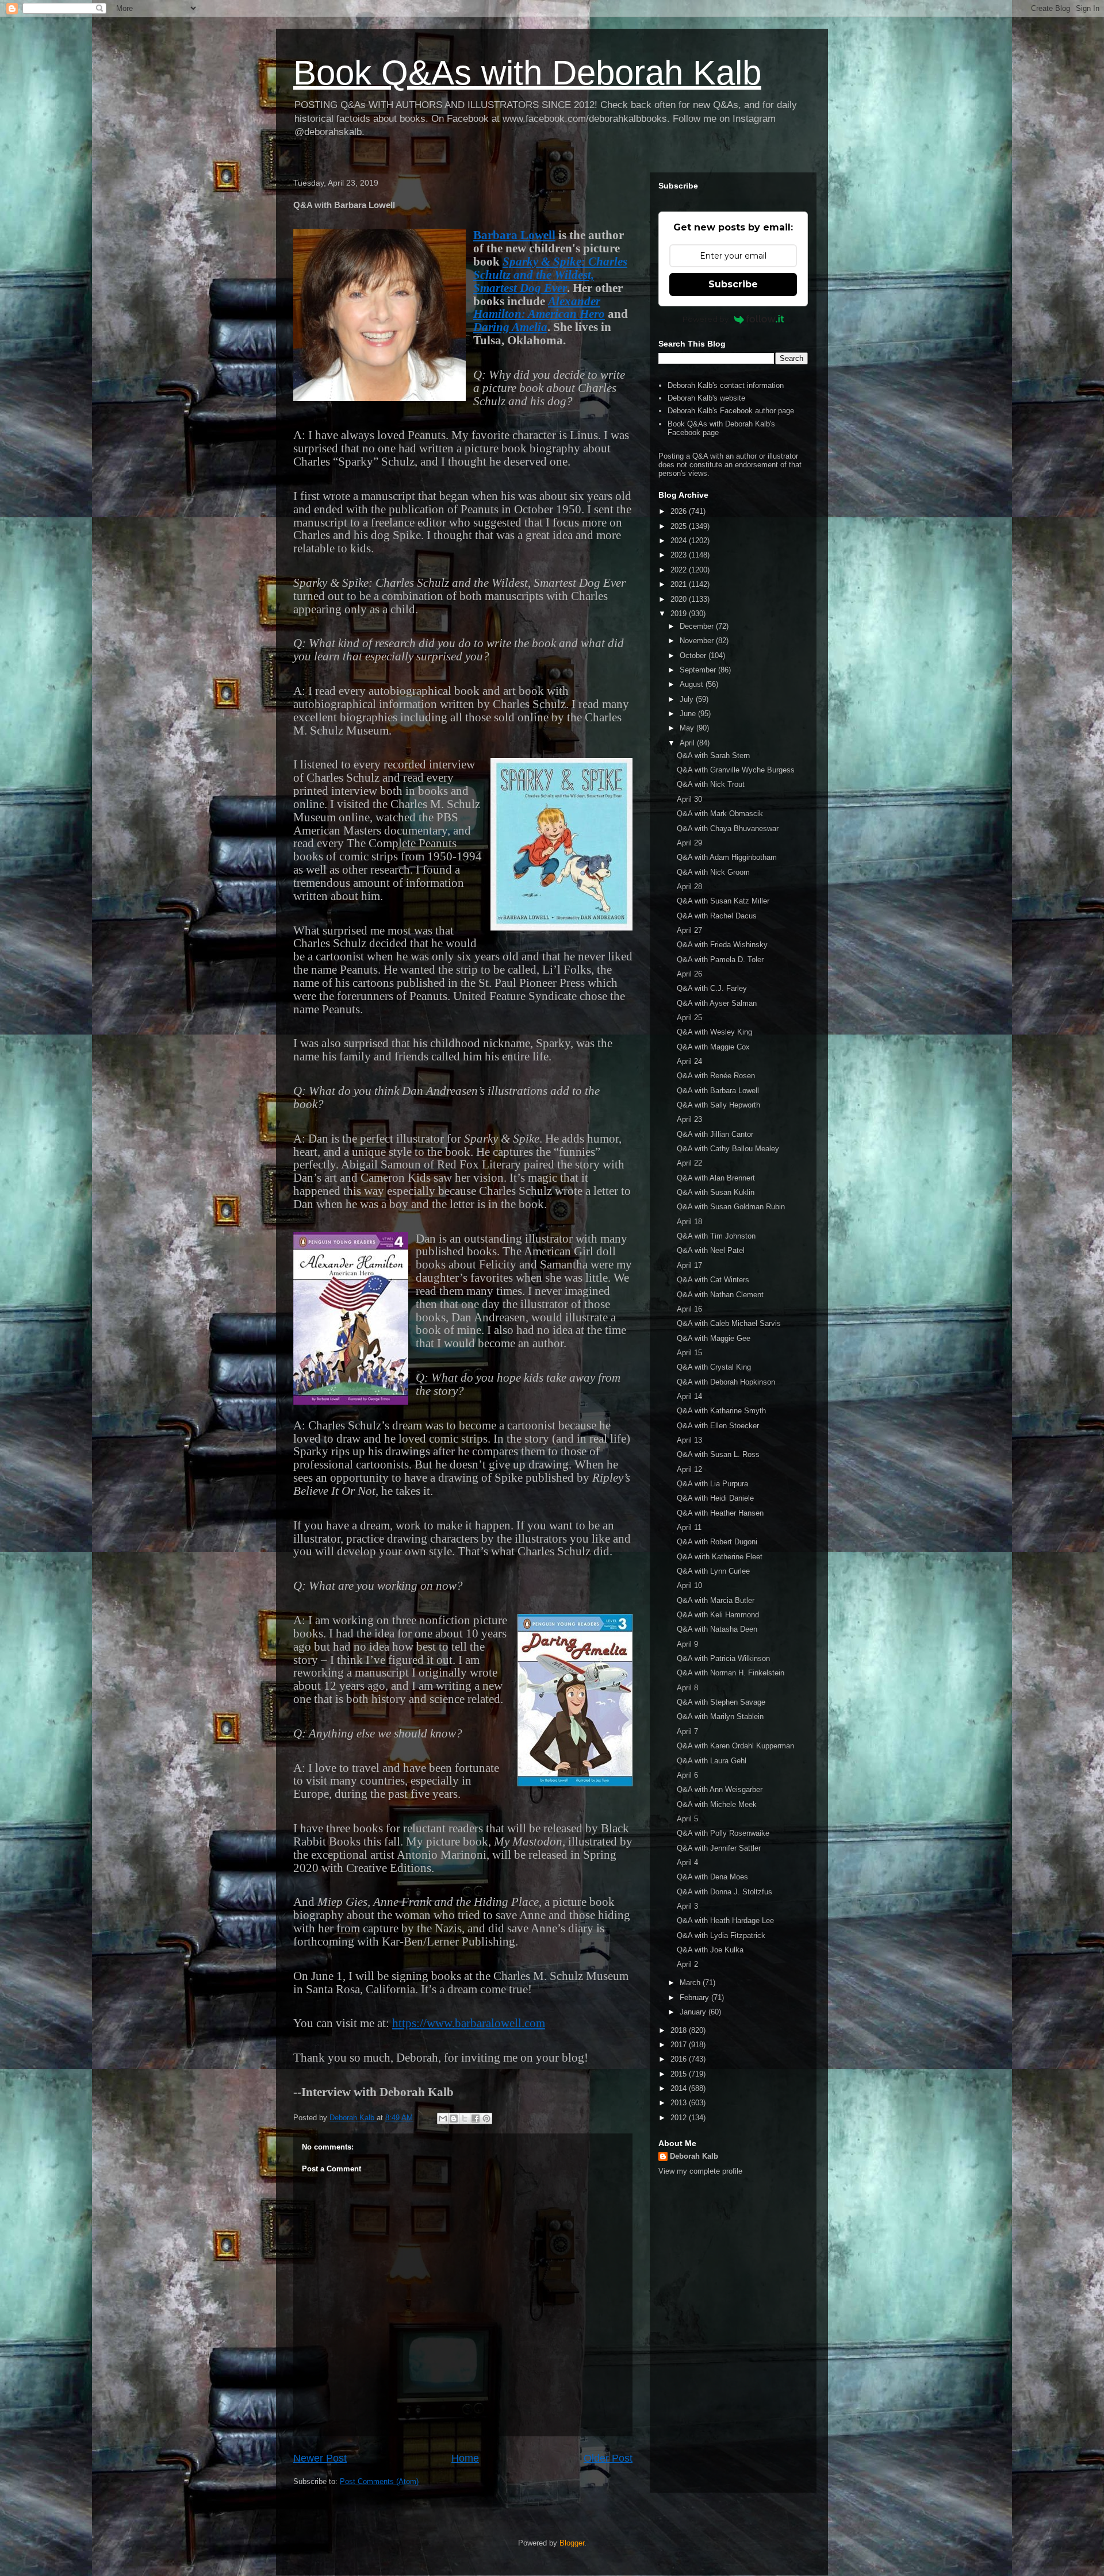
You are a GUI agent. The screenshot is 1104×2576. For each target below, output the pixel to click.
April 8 (687, 1688)
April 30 (689, 799)
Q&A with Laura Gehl (712, 1761)
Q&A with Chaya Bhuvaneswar (728, 828)
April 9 (687, 1644)
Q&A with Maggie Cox (713, 1047)
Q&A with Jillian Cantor (715, 1134)
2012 (680, 2118)
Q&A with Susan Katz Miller (723, 901)
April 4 (687, 1862)
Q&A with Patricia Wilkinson (723, 1658)
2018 (680, 2030)
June (689, 714)
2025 (680, 526)
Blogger (572, 2543)
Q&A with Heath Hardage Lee (725, 1921)
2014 (680, 2088)
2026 (680, 511)
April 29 (689, 843)
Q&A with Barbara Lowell (718, 1091)
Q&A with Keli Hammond (718, 1615)
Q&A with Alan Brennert (716, 1178)
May (688, 728)
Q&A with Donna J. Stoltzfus (724, 1892)
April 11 (689, 1527)
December (698, 626)
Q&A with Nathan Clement (720, 1295)
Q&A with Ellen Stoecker (718, 1426)
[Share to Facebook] (476, 2119)
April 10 (689, 1585)
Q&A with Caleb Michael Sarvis (729, 1323)
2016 (680, 2059)
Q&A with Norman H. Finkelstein (731, 1673)
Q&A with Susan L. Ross (718, 1454)
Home (465, 2458)
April (688, 743)
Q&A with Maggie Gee (714, 1338)
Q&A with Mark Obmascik (720, 814)
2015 (680, 2074)
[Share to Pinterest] (486, 2119)
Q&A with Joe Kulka (710, 1950)
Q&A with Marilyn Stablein (720, 1716)
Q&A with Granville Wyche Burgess (736, 770)
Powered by (706, 319)
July (688, 699)
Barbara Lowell (514, 235)
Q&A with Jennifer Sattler (719, 1848)
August (693, 684)
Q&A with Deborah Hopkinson (726, 1382)
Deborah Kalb (694, 2156)
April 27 (689, 930)
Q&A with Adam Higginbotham (727, 857)
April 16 (689, 1309)
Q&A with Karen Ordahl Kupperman (735, 1746)
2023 (680, 555)
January (694, 2012)
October (694, 655)
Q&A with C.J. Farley (712, 988)
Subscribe (733, 284)
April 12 (689, 1469)
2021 (680, 584)
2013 (680, 2103)
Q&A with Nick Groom (713, 872)
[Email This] (443, 2119)
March (691, 1983)
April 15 (689, 1353)
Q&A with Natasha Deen (717, 1629)
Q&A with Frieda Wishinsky (722, 945)
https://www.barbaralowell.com (469, 2023)
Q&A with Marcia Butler (716, 1600)
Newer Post (320, 2458)
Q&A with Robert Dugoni (717, 1542)
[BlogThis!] (454, 2119)
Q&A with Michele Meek (717, 1804)
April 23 (689, 1119)
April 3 (687, 1906)
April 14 (689, 1396)
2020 (680, 599)
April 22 (689, 1163)
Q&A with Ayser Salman (717, 1003)
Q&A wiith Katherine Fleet (720, 1557)
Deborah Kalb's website (706, 398)
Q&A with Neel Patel (711, 1250)
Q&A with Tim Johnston (716, 1236)
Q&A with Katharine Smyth (721, 1411)
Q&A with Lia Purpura (712, 1484)
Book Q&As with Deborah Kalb (527, 73)
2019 (680, 614)
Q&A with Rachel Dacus (717, 916)
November (698, 641)
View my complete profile (700, 2171)
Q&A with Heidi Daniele (715, 1498)
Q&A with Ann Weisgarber (720, 1789)
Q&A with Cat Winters (713, 1280)
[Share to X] (465, 2119)
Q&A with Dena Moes (712, 1877)
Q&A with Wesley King (714, 1032)
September (699, 670)
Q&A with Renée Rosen (716, 1076)
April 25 (689, 1018)
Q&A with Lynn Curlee (713, 1571)
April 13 (689, 1440)
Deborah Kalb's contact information (726, 385)
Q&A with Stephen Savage (721, 1702)
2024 (680, 541)
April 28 (689, 887)
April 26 (689, 974)
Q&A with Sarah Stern (713, 756)
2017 (680, 2045)
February (695, 1998)
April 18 (689, 1222)
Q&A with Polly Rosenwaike (723, 1833)
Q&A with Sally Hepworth (718, 1105)
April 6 (687, 1775)
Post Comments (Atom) (379, 2481)
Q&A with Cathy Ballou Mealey (728, 1149)
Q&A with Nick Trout (711, 784)
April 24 (689, 1061)
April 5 (687, 1819)
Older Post (608, 2458)
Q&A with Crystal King (714, 1367)
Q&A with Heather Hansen (720, 1513)
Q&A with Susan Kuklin (716, 1192)
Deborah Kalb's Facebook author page (731, 411)
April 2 (687, 1964)
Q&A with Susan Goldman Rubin (731, 1207)
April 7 (687, 1731)
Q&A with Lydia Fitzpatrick (721, 1935)
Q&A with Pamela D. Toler (720, 960)
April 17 (689, 1265)
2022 (680, 570)
